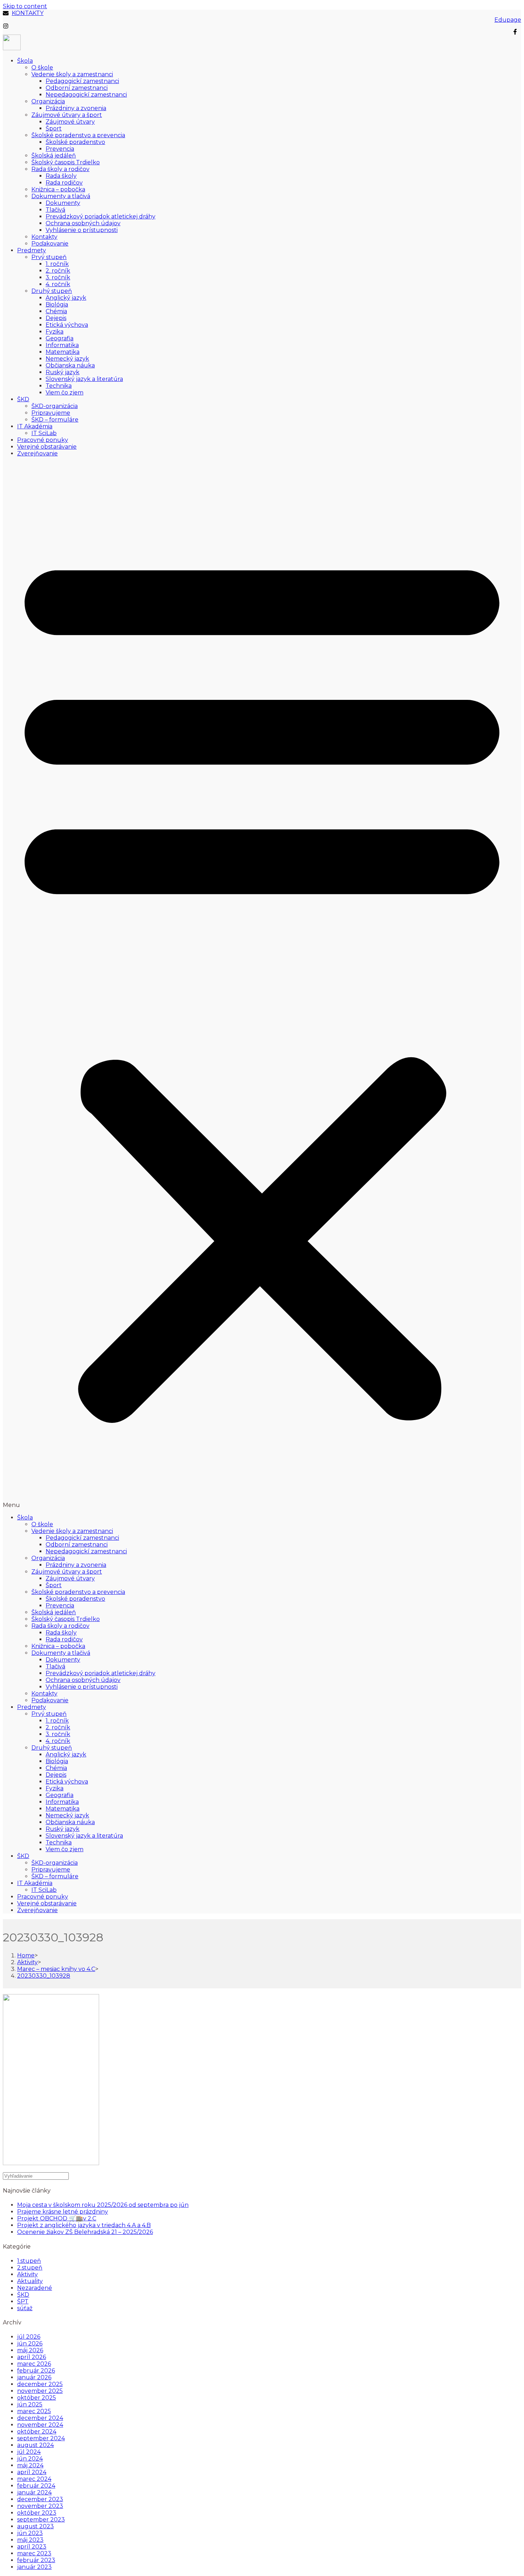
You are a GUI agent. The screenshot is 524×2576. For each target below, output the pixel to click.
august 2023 (35, 2526)
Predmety (32, 250)
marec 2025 (34, 2411)
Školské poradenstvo (75, 142)
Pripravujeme (51, 413)
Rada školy (61, 176)
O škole (42, 68)
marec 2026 (34, 2364)
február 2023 (36, 2560)
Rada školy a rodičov (60, 169)
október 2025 (37, 2398)
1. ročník (57, 264)
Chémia (56, 311)
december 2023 (40, 2499)
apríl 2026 (32, 2357)
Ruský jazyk (63, 372)
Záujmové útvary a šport (67, 115)
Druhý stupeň (52, 291)
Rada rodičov (64, 183)
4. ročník (58, 284)
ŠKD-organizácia (55, 406)
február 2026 (36, 2371)
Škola (25, 61)
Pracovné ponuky (43, 440)
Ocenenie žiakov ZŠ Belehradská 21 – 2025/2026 (85, 2232)
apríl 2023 (32, 2547)
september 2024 (41, 2438)
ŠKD (23, 399)
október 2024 (37, 2432)
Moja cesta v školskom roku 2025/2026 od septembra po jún (103, 2205)
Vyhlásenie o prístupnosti (82, 230)
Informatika (62, 345)
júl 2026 (29, 2337)
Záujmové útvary (70, 122)
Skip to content (25, 6)
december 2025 (40, 2384)
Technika (59, 386)
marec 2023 (34, 2553)
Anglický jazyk (66, 298)
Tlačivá (55, 210)
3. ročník (58, 277)
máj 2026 (30, 2350)
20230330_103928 (44, 1976)
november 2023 (40, 2506)
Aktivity (27, 2274)
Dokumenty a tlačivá (61, 196)
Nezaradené (35, 2288)
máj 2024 (30, 2465)
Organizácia (48, 101)
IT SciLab (44, 433)
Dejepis (56, 318)
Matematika (63, 352)
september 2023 (41, 2520)
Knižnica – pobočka (58, 189)
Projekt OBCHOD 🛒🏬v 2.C (57, 2218)
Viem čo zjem (65, 393)
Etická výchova (67, 325)
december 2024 (40, 2418)
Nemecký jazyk (67, 359)
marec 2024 (34, 2479)
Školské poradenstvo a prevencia (78, 135)
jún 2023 (30, 2533)
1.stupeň (29, 2261)
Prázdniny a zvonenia (76, 108)
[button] (262, 985)
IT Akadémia (35, 426)
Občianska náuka (70, 365)
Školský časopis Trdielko (66, 162)
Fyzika (55, 332)
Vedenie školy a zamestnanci (72, 74)
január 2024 (34, 2492)
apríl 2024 (32, 2472)
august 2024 (35, 2445)
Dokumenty (63, 203)
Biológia (57, 304)
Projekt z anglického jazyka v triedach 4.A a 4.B (84, 2225)
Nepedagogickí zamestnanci (86, 95)
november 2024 (40, 2425)
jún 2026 (30, 2343)
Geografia (60, 338)
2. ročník (58, 271)
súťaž (25, 2308)
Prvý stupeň (49, 257)
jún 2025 (30, 2404)
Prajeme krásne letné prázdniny (63, 2212)
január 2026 (34, 2377)
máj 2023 (30, 2540)
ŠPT (23, 2301)
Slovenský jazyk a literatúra (84, 379)
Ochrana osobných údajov (83, 223)
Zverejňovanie (37, 453)
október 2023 (37, 2513)
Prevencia (60, 149)
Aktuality (30, 2281)
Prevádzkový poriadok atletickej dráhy (101, 216)
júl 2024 (29, 2452)
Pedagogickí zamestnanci (82, 81)
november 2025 (40, 2391)
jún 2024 (30, 2459)
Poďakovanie (50, 244)
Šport (54, 128)
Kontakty (44, 237)
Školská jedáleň (54, 156)
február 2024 (36, 2486)
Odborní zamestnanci (77, 88)
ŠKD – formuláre (55, 420)
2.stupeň (30, 2268)
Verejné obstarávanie (47, 447)
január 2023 (34, 2567)
